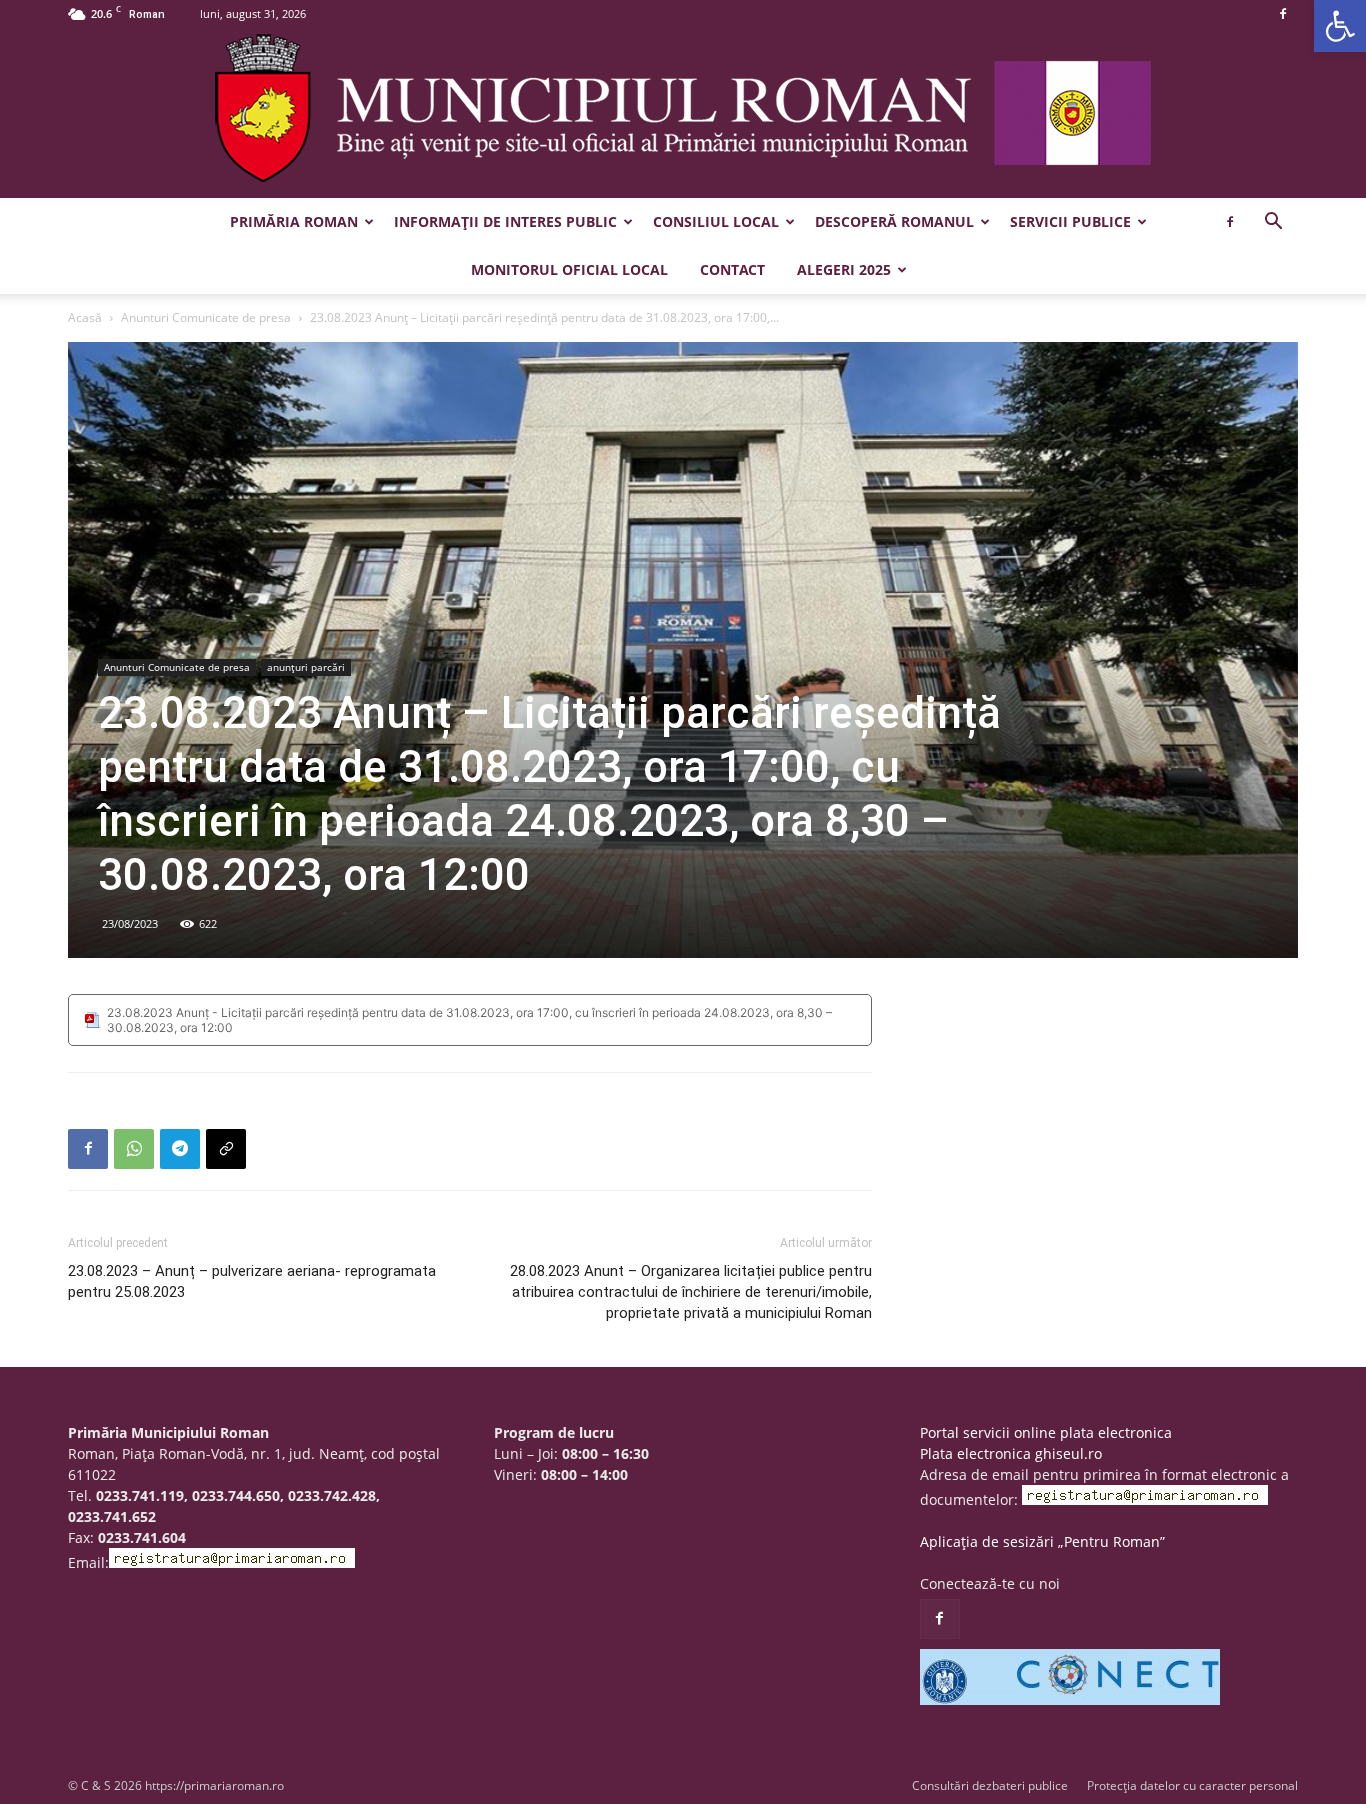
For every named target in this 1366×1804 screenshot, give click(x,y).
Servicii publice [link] (1070, 221)
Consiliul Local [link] (716, 221)
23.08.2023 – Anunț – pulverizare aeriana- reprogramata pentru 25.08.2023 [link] (252, 1281)
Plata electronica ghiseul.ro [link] (1011, 1453)
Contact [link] (732, 269)
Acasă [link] (85, 317)
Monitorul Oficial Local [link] (569, 269)
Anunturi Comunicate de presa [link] (206, 317)
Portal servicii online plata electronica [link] (1046, 1432)
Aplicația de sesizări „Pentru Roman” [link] (1042, 1541)
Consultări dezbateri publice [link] (990, 1785)
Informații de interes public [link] (505, 221)
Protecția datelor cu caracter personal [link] (1192, 1785)
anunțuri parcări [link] (306, 667)
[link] (1340, 26)
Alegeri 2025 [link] (844, 269)
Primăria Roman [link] (294, 221)
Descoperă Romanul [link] (894, 221)
